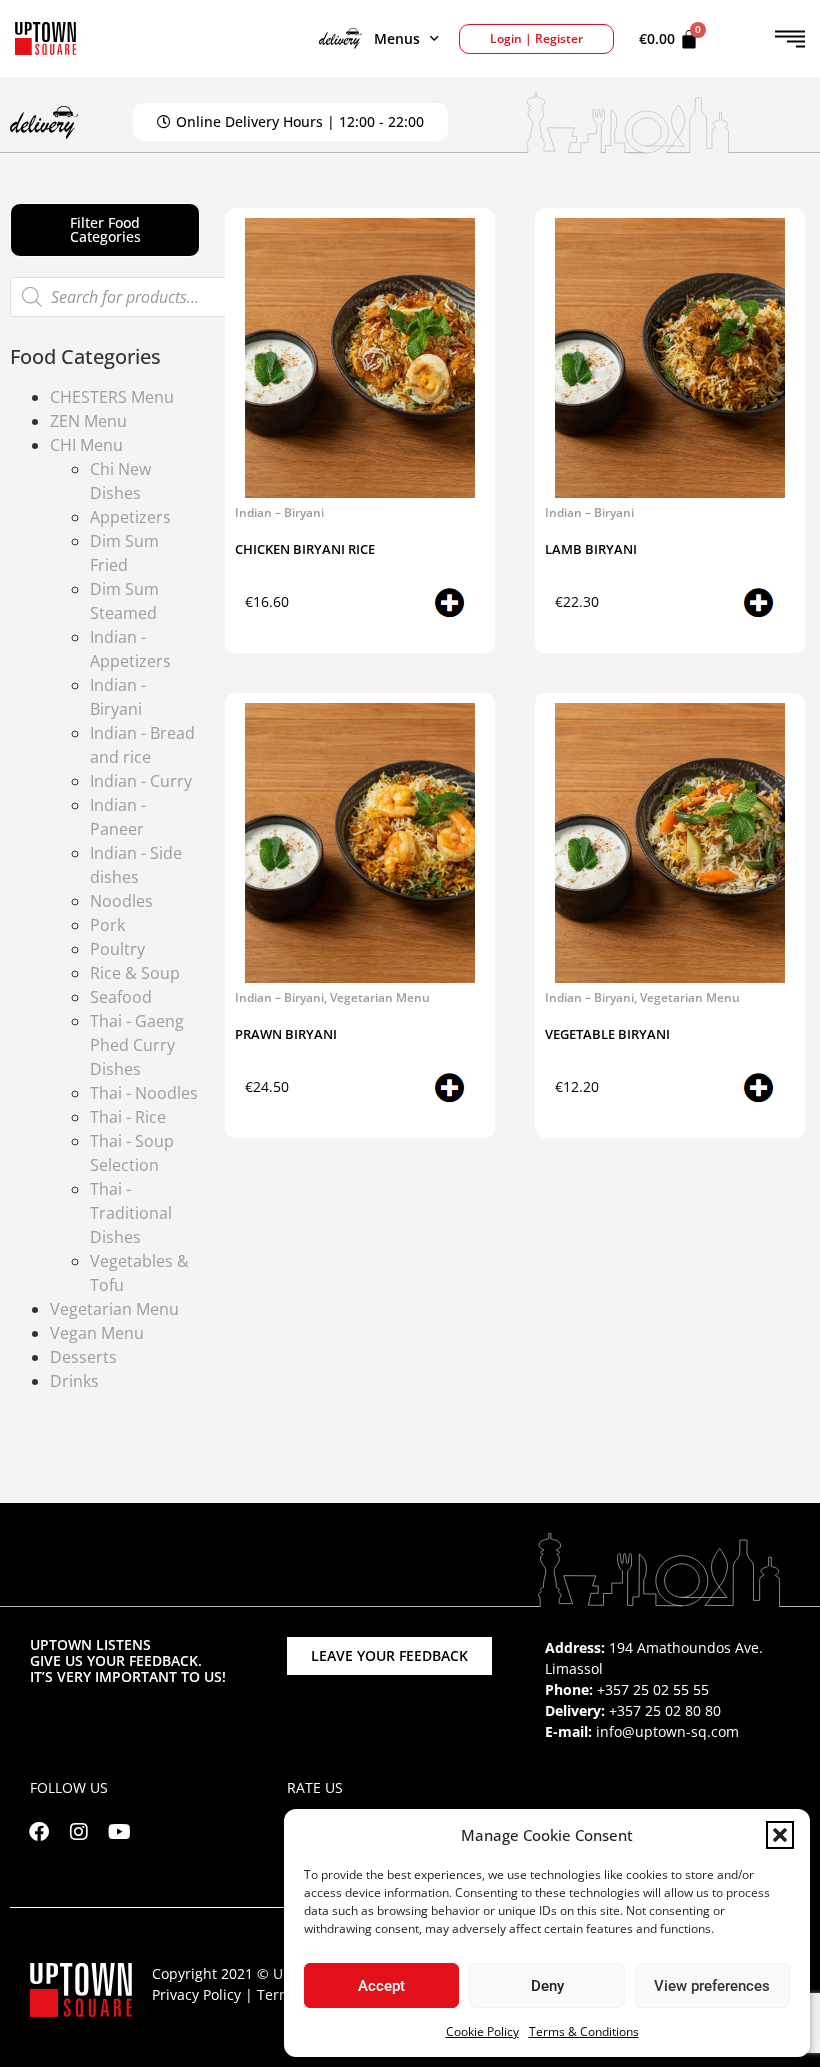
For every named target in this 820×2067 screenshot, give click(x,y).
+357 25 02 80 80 (665, 1710)
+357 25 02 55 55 (653, 1689)
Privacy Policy (196, 1994)
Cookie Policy (482, 2031)
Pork (107, 925)
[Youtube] (119, 1832)
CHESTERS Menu (112, 397)
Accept (381, 1986)
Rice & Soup (135, 973)
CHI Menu (86, 445)
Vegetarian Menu (114, 1309)
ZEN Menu (88, 421)
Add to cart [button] (423, 607)
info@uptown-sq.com (667, 1731)
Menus (397, 38)
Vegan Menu (97, 1333)
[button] (780, 1835)
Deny (547, 1986)
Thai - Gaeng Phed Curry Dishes (137, 1045)
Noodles (121, 901)
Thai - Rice (128, 1117)
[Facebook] (39, 1832)
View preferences (712, 1986)
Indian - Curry (141, 781)
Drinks (74, 1381)
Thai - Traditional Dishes (131, 1213)
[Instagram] (79, 1832)
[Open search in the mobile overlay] (125, 297)
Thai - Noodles (144, 1093)
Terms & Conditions (584, 2031)
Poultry (117, 949)
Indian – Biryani (279, 512)
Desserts (83, 1357)
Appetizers (130, 517)
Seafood (121, 997)
